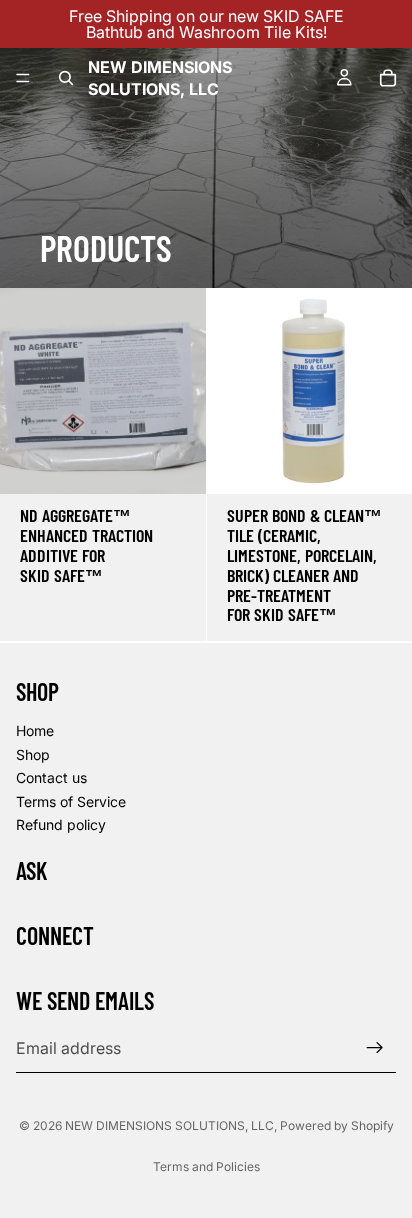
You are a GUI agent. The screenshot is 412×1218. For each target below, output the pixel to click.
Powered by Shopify (337, 1125)
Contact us (51, 777)
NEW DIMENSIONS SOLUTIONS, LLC (169, 1125)
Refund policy (61, 824)
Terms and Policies (206, 1166)
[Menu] (23, 78)
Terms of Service (71, 800)
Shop (33, 753)
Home (35, 730)
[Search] (66, 78)
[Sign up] (375, 1048)
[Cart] (388, 78)
